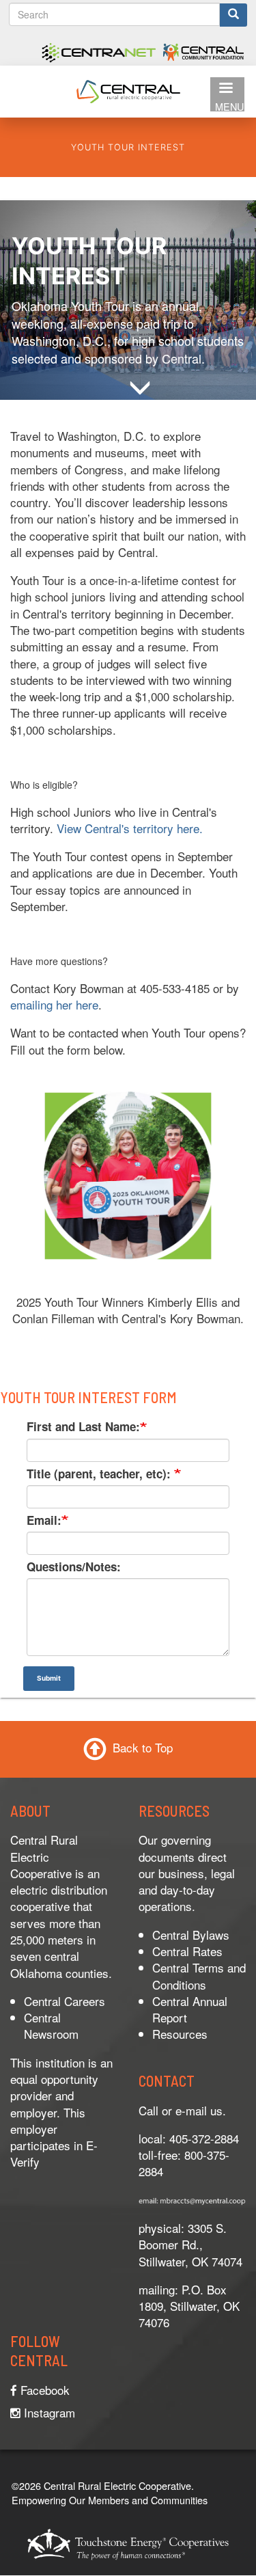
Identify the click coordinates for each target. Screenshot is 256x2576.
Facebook (43, 2390)
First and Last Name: (83, 1426)
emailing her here (54, 1004)
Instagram (48, 2412)
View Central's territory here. (131, 828)
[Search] (233, 15)
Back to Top (143, 1747)
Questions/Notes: (74, 1567)
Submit (49, 1678)
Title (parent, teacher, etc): (100, 1474)
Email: (44, 1520)
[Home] (128, 89)
